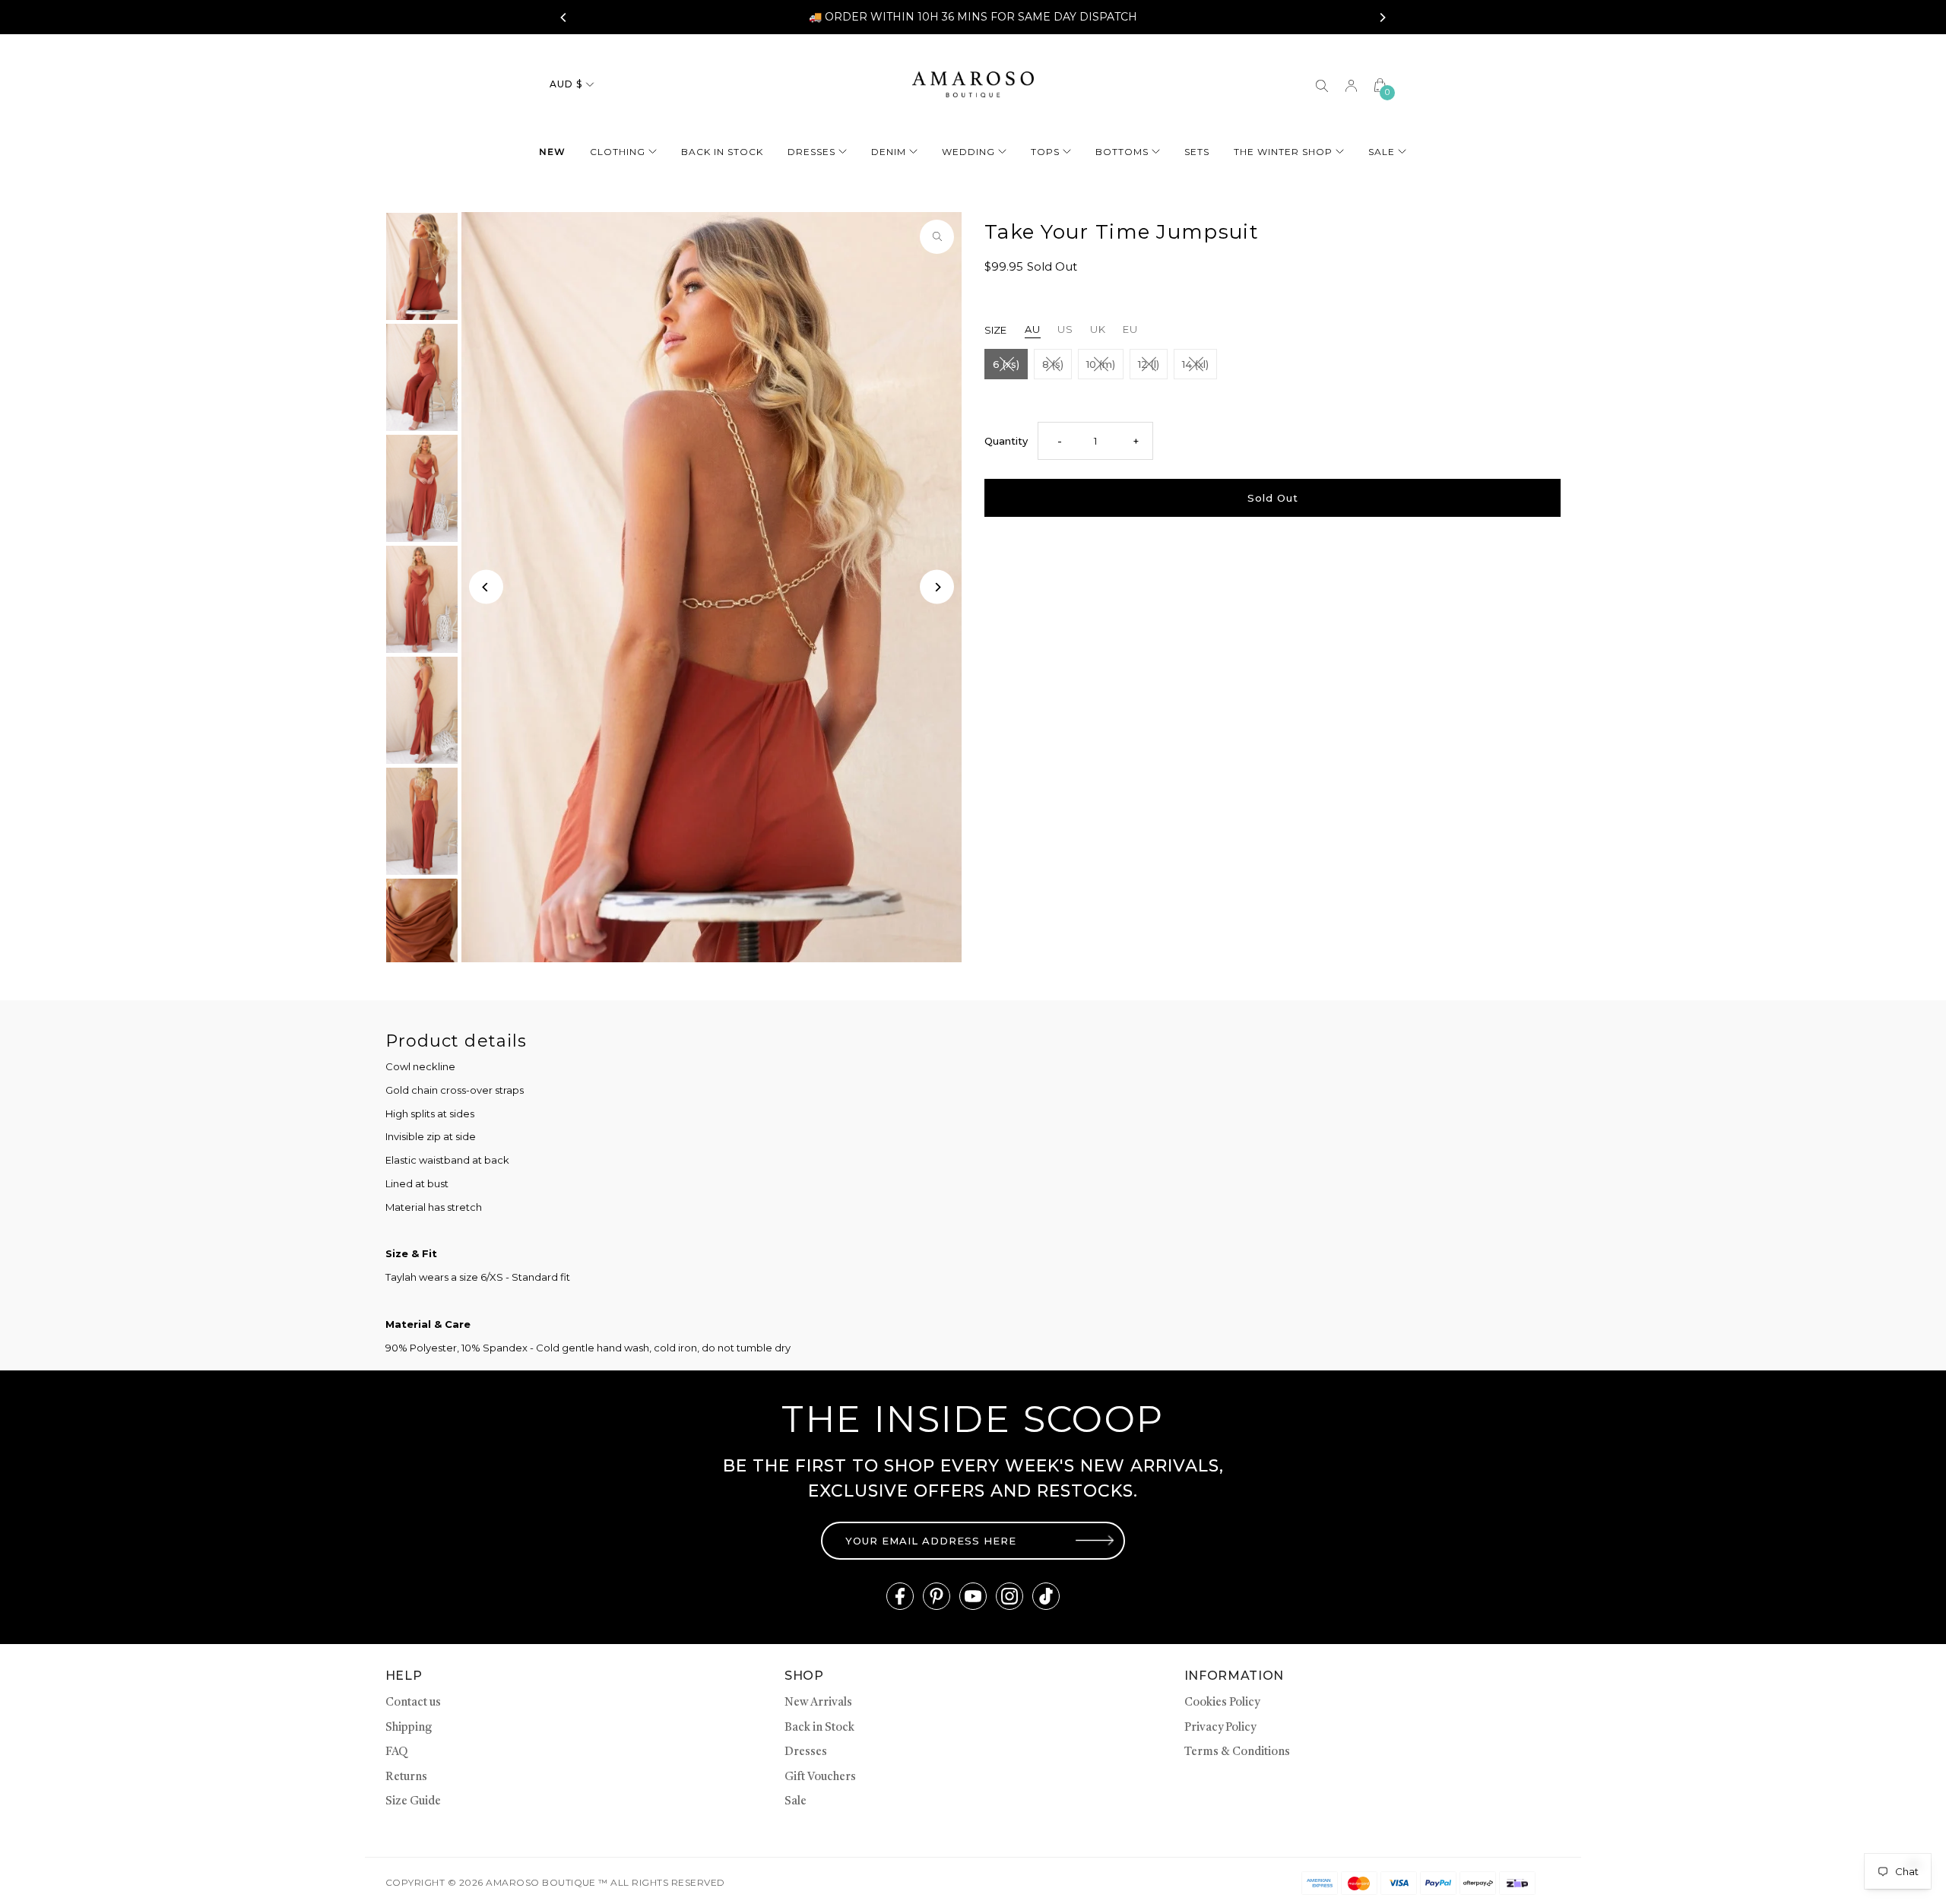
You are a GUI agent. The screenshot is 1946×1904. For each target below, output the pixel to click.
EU (1130, 329)
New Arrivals (818, 1703)
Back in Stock (819, 1728)
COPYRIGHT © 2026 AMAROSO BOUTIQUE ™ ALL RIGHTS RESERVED (555, 1882)
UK (1098, 329)
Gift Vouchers (820, 1777)
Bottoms (1122, 152)
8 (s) (1053, 364)
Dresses (811, 152)
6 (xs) (1006, 364)
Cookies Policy (1222, 1703)
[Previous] (564, 17)
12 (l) (1149, 364)
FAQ (396, 1752)
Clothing (618, 152)
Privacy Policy (1220, 1728)
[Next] (1382, 17)
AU (1033, 329)
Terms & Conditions (1237, 1752)
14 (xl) (1195, 364)
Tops (1045, 152)
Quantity (1006, 441)
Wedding (968, 152)
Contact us (413, 1703)
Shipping (409, 1728)
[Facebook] (900, 1596)
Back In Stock (722, 152)
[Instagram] (1009, 1596)
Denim (889, 152)
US (1065, 329)
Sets (1197, 152)
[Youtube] (973, 1596)
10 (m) (1101, 364)
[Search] (1322, 84)
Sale (1382, 152)
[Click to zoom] (937, 237)
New (552, 152)
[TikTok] (1046, 1596)
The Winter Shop (1283, 152)
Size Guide (413, 1802)
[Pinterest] (937, 1596)
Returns (406, 1777)
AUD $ (566, 84)
